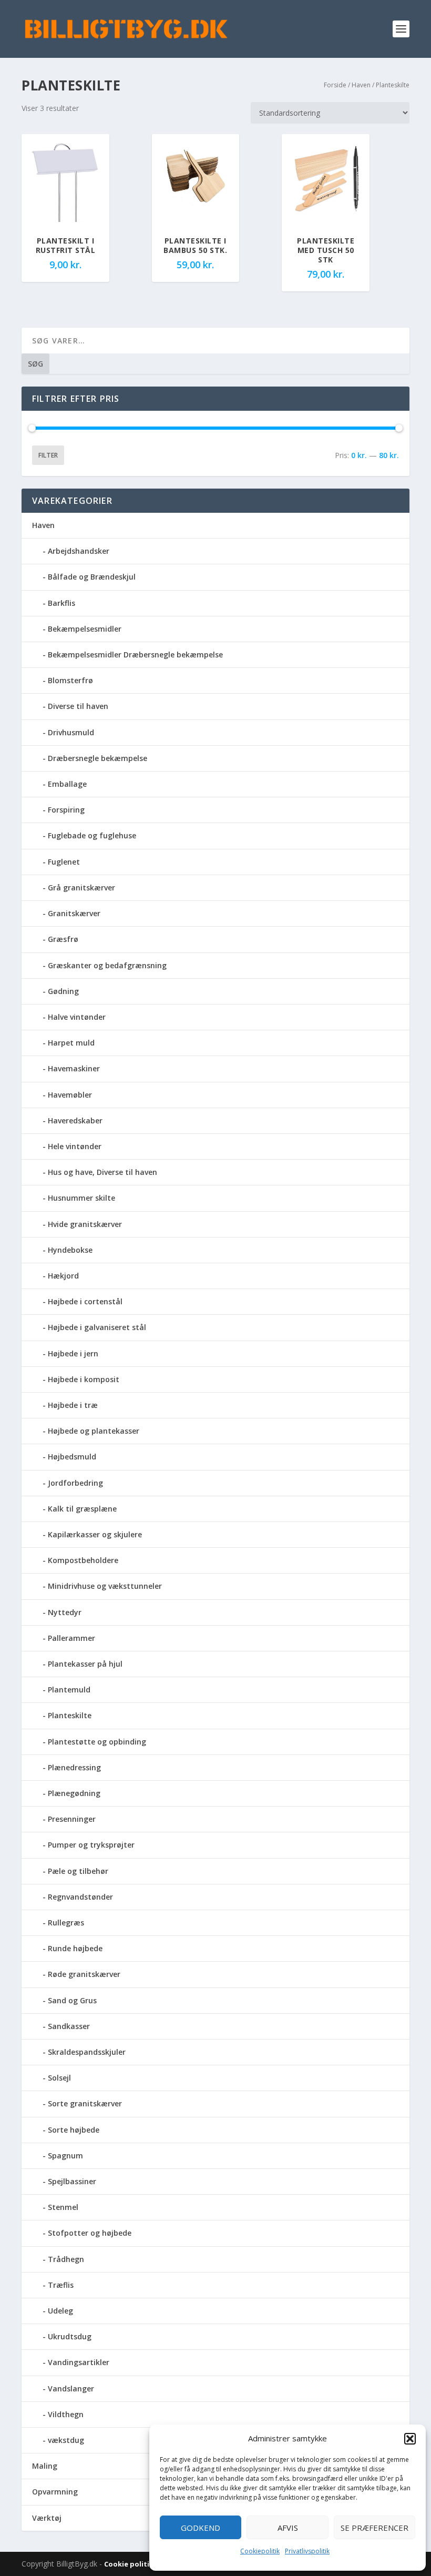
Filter (48, 455)
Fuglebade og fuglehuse (92, 835)
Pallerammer (71, 1638)
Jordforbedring (75, 1483)
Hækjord (63, 1276)
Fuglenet (64, 862)
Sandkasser (69, 2026)
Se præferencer (374, 2528)
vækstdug (66, 2440)
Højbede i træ (73, 1405)
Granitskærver (74, 913)
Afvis (288, 2528)
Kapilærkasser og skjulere (95, 1534)
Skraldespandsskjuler (87, 2052)
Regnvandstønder (80, 1897)
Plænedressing (74, 1767)
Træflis (61, 2285)
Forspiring (66, 810)
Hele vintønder (75, 1146)
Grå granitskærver (81, 888)
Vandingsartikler (79, 2362)
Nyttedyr (65, 1612)
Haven (361, 85)
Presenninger (72, 1819)
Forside (335, 85)
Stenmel (63, 2207)
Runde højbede (75, 1948)
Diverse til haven (78, 706)
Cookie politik (130, 2564)
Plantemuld (69, 1690)
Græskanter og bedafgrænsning (107, 965)
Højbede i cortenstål (85, 1301)
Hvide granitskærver (85, 1224)
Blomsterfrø (70, 680)
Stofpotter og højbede (90, 2233)
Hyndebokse (70, 1250)
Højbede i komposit (84, 1379)
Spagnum (65, 2156)
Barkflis (61, 603)
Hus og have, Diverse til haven (102, 1172)
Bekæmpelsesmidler (85, 629)
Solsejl (59, 2078)
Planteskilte (70, 1715)
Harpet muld (71, 1043)
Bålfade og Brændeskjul (92, 577)
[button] (410, 2439)
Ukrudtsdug (70, 2336)
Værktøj (47, 2518)
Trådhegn (66, 2259)
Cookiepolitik (260, 2551)
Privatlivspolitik (307, 2551)
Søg (35, 364)
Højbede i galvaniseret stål (97, 1327)
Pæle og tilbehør (78, 1871)
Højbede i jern (73, 1353)
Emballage (67, 784)
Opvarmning (55, 2492)
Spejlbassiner (72, 2181)
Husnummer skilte (81, 1198)
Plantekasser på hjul (85, 1664)
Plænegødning (74, 1793)
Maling (45, 2466)
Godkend (201, 2528)
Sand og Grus (72, 2000)
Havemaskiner (74, 1068)
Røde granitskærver (84, 1974)
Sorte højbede (74, 2130)
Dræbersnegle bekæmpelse (98, 758)
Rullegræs (66, 1923)
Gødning (63, 991)
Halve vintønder (77, 1017)
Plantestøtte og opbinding (97, 1742)
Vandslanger (71, 2389)
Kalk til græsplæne (82, 1509)
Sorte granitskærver (85, 2103)
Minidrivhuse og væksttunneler (105, 1586)
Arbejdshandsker (79, 551)
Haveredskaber (75, 1120)
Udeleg (60, 2311)
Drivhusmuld (71, 732)
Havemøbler (70, 1095)
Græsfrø (63, 939)
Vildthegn (66, 2414)
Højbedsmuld (72, 1457)
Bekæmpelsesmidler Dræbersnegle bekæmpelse (135, 655)
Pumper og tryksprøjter (91, 1845)
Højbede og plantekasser (94, 1431)
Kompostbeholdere (83, 1560)
